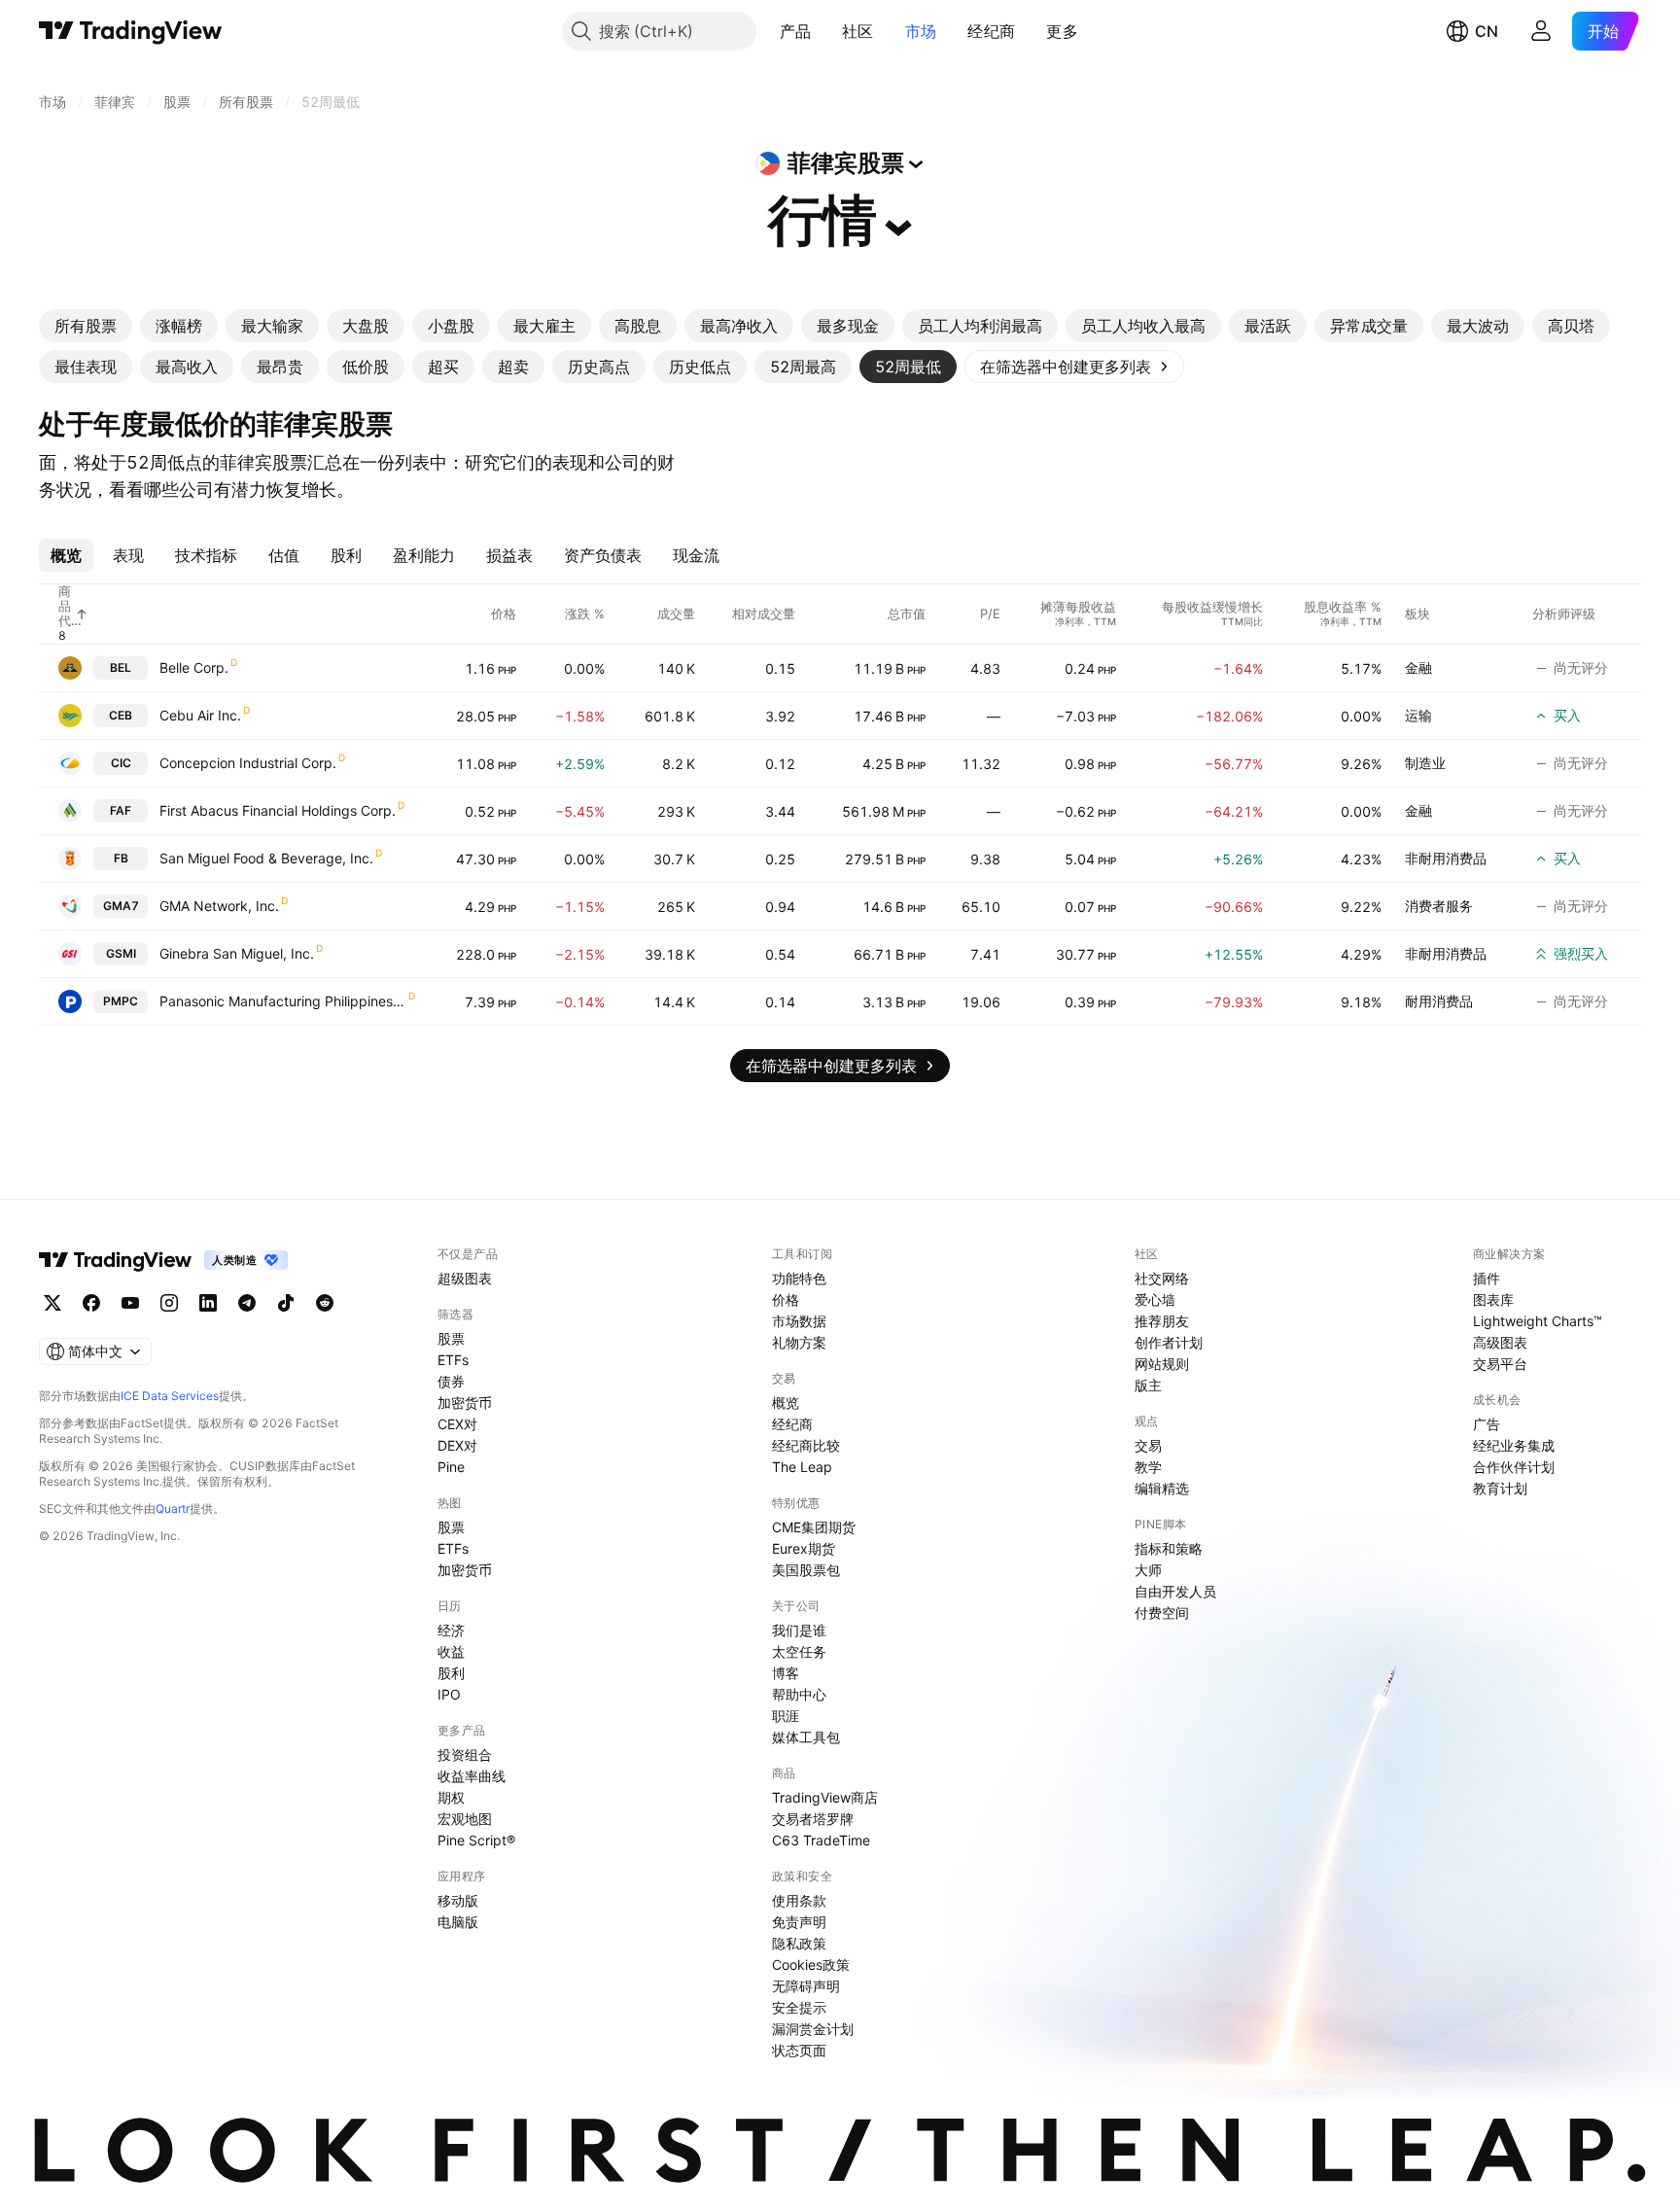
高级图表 (1500, 1342)
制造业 (1425, 763)
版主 (1148, 1385)
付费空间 (1162, 1613)
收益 (451, 1651)
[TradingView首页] (131, 31)
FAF (121, 810)
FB (121, 858)
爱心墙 (1155, 1299)
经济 (451, 1630)
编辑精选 (1162, 1488)
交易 (1148, 1445)
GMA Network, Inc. (219, 906)
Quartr (173, 1508)
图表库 (1493, 1299)
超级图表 (465, 1278)
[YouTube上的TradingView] (130, 1303)
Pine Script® (476, 1840)
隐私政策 (799, 1943)
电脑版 (458, 1922)
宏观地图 (465, 1819)
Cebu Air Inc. (200, 715)
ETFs (453, 1360)
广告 (1487, 1424)
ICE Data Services (170, 1396)
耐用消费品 (1439, 1001)
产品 (796, 31)
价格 (786, 1299)
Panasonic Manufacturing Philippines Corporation (283, 1001)
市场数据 (799, 1321)
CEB (121, 715)
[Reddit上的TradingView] (325, 1303)
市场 (921, 31)
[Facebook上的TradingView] (91, 1303)
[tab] (86, 326)
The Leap (802, 1467)
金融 (1418, 667)
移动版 (458, 1900)
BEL (121, 667)
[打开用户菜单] (1541, 31)
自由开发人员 (1175, 1591)
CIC (121, 763)
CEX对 (457, 1424)
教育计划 (1500, 1488)
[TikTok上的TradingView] (286, 1303)
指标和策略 (1169, 1548)
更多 (1062, 31)
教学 (1148, 1467)
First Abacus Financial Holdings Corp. (278, 810)
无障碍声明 (806, 1986)
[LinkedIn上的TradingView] (208, 1303)
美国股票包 (806, 1570)
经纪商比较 (806, 1445)
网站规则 (1162, 1364)
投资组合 (465, 1754)
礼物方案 (799, 1342)
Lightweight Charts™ (1538, 1321)
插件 (1487, 1278)
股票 (451, 1338)
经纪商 (991, 31)
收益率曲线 (472, 1776)
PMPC (121, 1001)
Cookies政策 (811, 1964)
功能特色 (799, 1278)
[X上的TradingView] (52, 1303)
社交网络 (1162, 1278)
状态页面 (799, 2050)
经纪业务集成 (1514, 1445)
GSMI (121, 953)
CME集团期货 (814, 1527)
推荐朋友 (1162, 1321)
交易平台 (1500, 1364)
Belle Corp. (194, 667)
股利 (451, 1673)
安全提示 (799, 2007)
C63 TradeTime (821, 1840)
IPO (449, 1694)
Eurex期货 (804, 1548)
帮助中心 (799, 1694)
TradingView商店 (825, 1797)
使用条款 (799, 1900)
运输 (1418, 715)
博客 (786, 1673)
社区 (858, 31)
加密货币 (465, 1403)
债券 (451, 1381)
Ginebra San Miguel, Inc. (237, 953)
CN (1487, 31)
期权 (451, 1797)
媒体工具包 (806, 1737)
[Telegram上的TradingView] (247, 1303)
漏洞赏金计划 (813, 2029)
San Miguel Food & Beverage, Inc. (266, 858)
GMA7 (121, 906)
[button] (825, 31)
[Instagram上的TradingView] (169, 1303)
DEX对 (457, 1445)
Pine (451, 1467)
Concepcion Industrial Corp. (248, 763)
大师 (1148, 1570)
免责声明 (799, 1922)
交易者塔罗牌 (813, 1819)
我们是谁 (799, 1630)
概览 (786, 1403)
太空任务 (799, 1651)
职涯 (786, 1716)
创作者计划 (1169, 1342)
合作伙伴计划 (1514, 1467)
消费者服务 (1439, 906)
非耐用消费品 (1446, 858)
